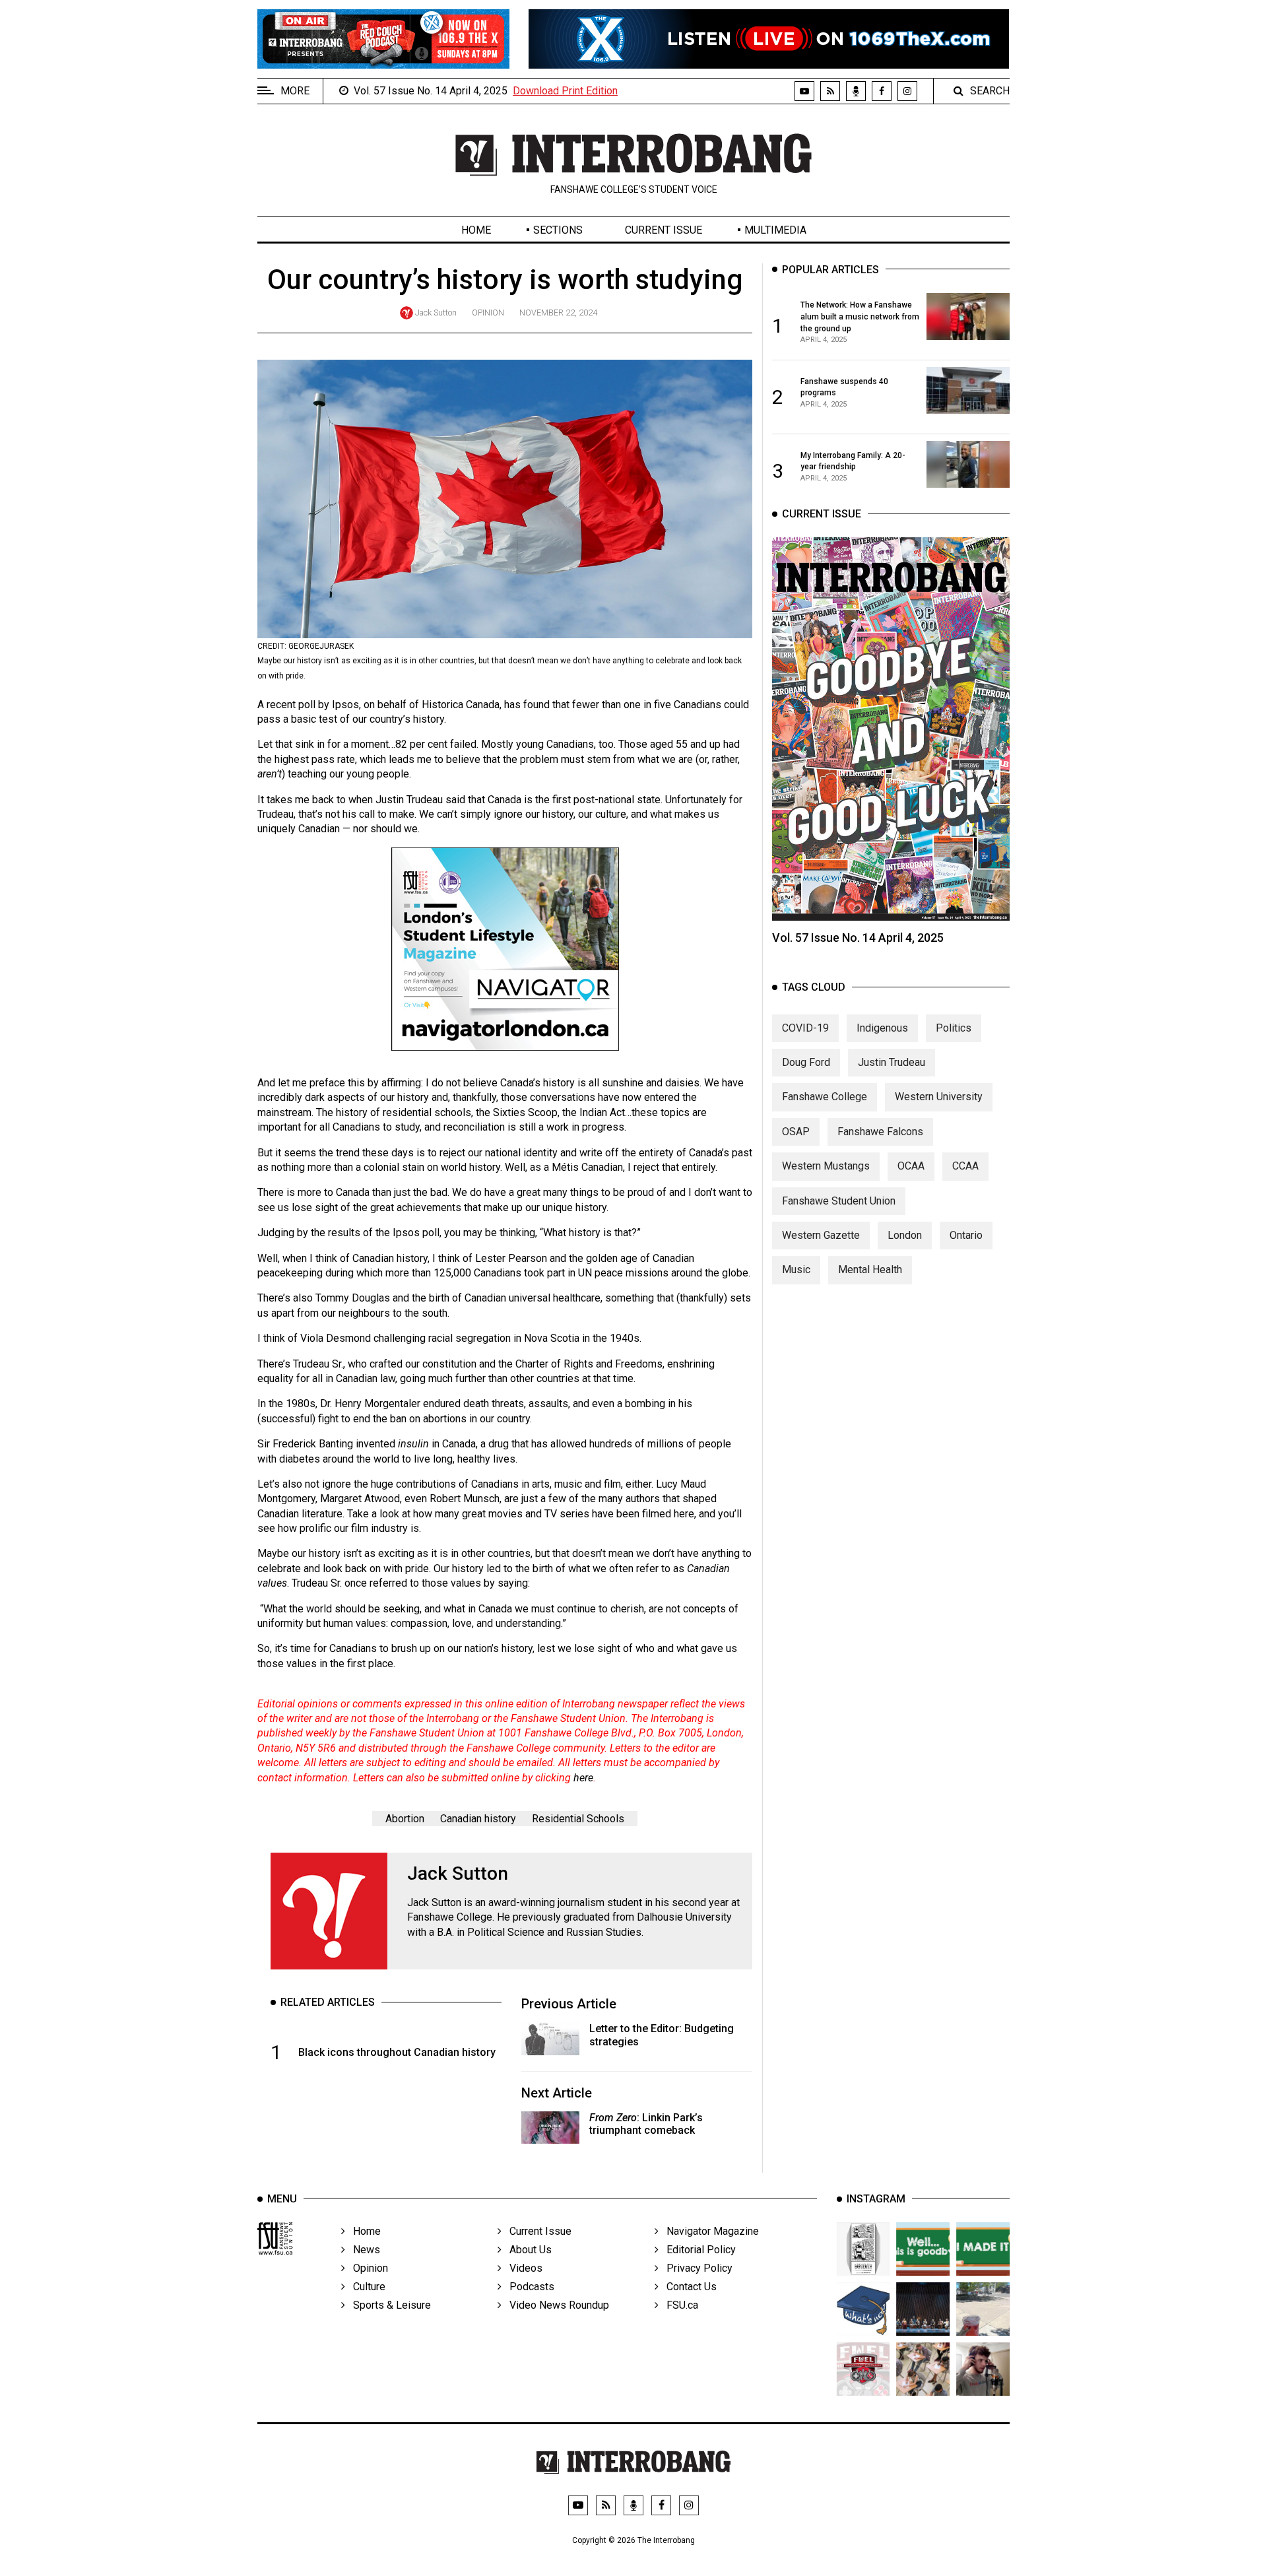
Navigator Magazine (709, 2231)
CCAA (965, 1166)
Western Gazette (821, 1235)
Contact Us (688, 2287)
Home (476, 230)
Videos (522, 2268)
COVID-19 (805, 1027)
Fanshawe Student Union (839, 1200)
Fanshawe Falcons (880, 1132)
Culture (365, 2287)
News (363, 2250)
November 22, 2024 (558, 313)
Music (796, 1270)
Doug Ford (806, 1062)
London (905, 1235)
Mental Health (870, 1270)
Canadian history (478, 1819)
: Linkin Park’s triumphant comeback (646, 2124)
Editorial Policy (697, 2250)
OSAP (796, 1132)
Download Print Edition (565, 91)
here (583, 1778)
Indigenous (882, 1027)
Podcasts (528, 2287)
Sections (558, 230)
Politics (954, 1027)
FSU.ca (678, 2305)
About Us (527, 2250)
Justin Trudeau (892, 1062)
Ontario (966, 1235)
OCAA (911, 1166)
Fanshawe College (825, 1097)
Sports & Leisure (388, 2305)
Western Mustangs (826, 1166)
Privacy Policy (696, 2268)
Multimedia (775, 230)
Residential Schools (578, 1819)
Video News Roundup (555, 2305)
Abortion (405, 1819)
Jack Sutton (436, 313)
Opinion (488, 313)
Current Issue (664, 230)
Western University (939, 1097)
